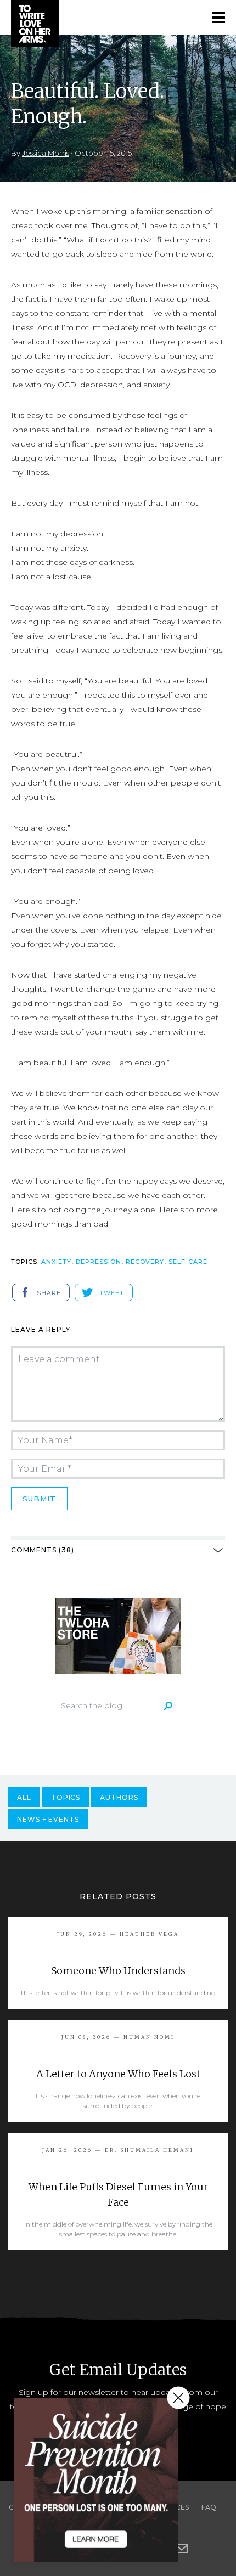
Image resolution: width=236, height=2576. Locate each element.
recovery (145, 1262)
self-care (188, 1262)
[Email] (182, 2549)
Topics (66, 1797)
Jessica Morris (46, 153)
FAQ (209, 2507)
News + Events (48, 1819)
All (24, 1797)
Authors (119, 1797)
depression (99, 1262)
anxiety (56, 1262)
